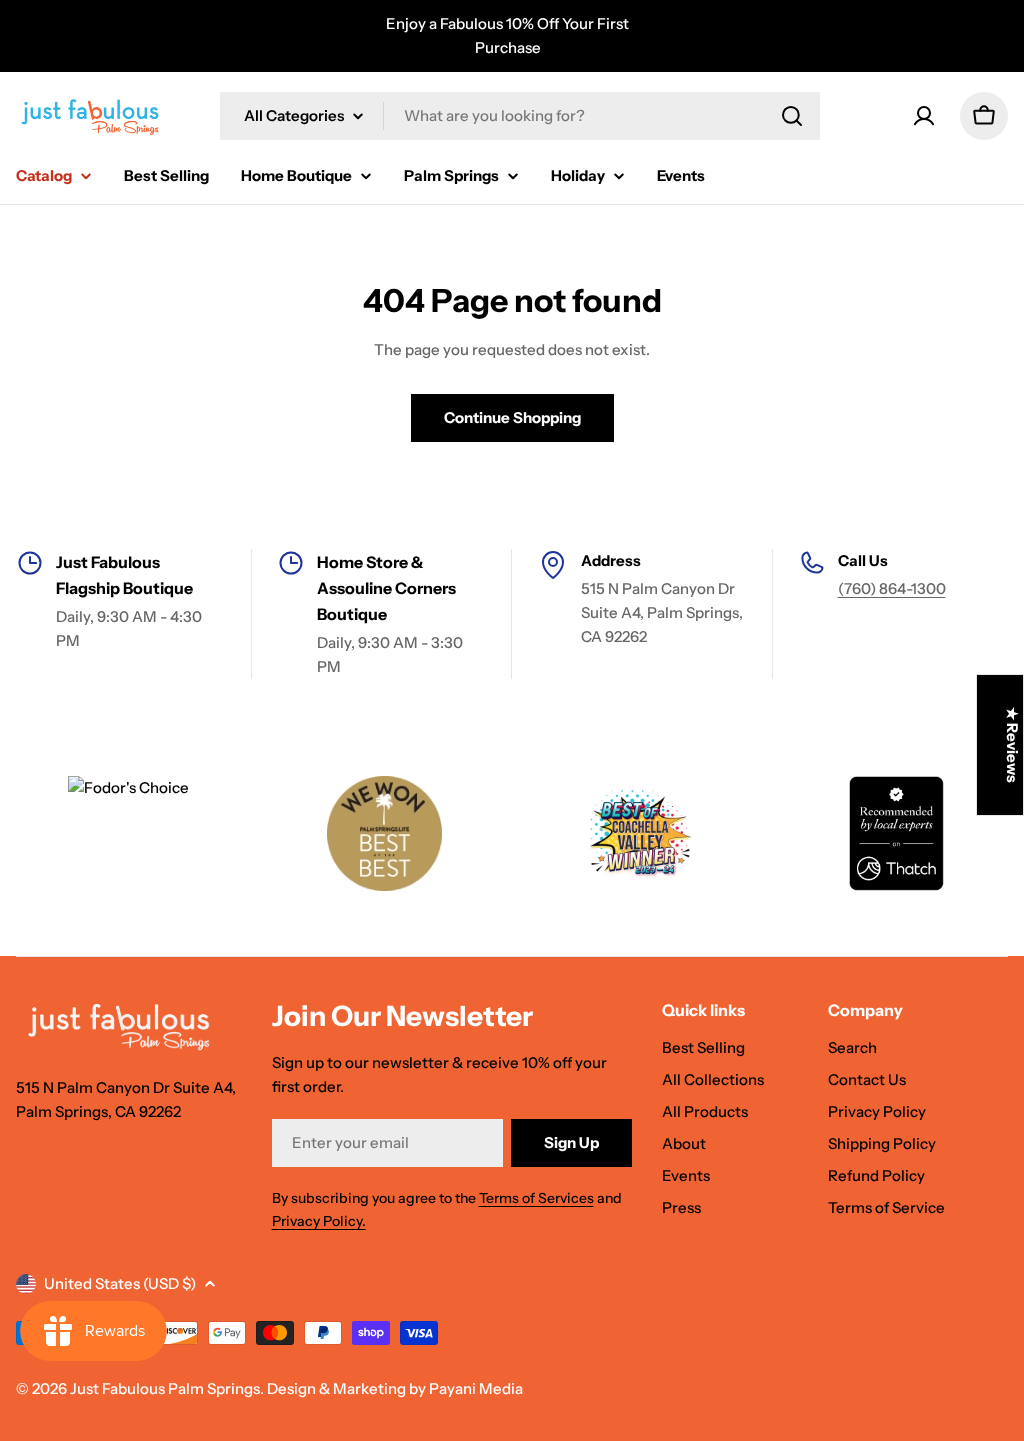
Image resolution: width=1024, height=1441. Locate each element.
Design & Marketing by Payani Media (395, 1388)
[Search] (792, 116)
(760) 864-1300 (892, 588)
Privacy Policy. (319, 1221)
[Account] (924, 116)
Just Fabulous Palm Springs (165, 1388)
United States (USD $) (120, 1283)
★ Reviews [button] (1012, 745)
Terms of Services (536, 1198)
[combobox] (520, 116)
